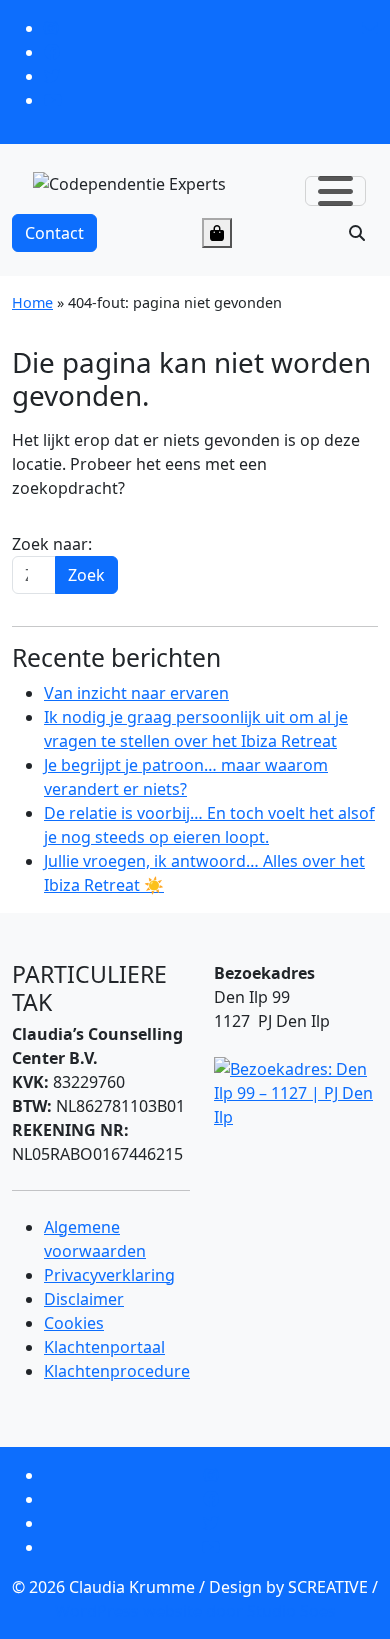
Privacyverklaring (109, 1275)
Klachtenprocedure (117, 1371)
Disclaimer (84, 1299)
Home (32, 302)
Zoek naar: (52, 544)
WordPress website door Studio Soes (195, 1611)
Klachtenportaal (104, 1347)
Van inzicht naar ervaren (136, 693)
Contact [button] (54, 233)
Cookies (74, 1323)
